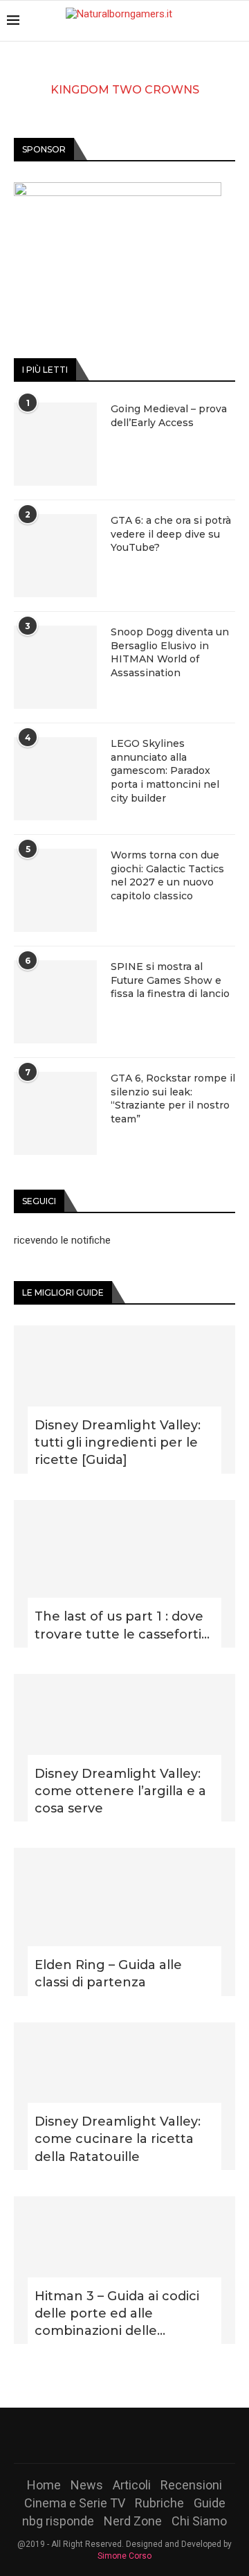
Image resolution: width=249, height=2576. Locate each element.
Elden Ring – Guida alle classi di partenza (108, 1974)
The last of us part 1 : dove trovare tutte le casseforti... (122, 1625)
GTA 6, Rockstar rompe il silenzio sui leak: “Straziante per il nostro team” (173, 1099)
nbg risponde (58, 2521)
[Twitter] (107, 2435)
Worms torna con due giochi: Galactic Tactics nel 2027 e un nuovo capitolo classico (167, 875)
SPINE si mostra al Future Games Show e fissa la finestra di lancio (170, 980)
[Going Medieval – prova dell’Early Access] (55, 444)
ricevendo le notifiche (62, 1240)
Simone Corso (124, 2556)
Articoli (132, 2485)
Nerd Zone (133, 2521)
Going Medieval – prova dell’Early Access (169, 416)
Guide (210, 2503)
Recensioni (191, 2485)
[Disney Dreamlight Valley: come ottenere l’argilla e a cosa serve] (124, 1748)
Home (44, 2485)
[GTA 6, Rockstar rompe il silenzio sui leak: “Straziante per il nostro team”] (55, 1113)
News (87, 2485)
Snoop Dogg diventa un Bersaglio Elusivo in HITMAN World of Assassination (170, 652)
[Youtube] (142, 2435)
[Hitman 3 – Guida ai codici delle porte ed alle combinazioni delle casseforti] (124, 2270)
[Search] (235, 21)
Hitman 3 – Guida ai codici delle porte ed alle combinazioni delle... (117, 2313)
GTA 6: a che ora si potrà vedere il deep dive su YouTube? (171, 534)
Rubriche (159, 2503)
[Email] (160, 2435)
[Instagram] (124, 2435)
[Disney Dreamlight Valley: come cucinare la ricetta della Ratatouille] (124, 2096)
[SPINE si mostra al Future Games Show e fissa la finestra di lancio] (55, 1002)
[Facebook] (89, 2435)
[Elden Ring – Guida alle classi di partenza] (124, 1922)
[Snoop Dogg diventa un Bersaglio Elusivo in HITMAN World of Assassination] (55, 667)
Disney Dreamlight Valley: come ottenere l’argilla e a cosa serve (120, 1791)
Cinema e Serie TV (75, 2503)
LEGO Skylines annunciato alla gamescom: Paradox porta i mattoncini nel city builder (165, 770)
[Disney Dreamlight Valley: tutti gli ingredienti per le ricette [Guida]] (124, 1399)
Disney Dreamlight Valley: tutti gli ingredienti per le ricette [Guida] (118, 1443)
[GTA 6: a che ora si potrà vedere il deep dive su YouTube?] (55, 556)
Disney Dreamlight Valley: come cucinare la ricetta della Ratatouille (118, 2139)
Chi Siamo (199, 2521)
